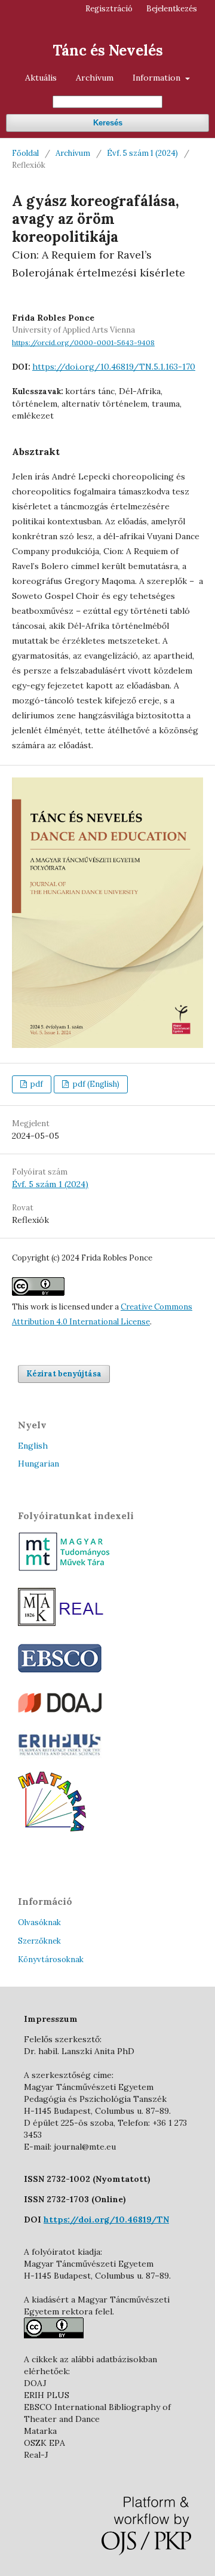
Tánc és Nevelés (108, 50)
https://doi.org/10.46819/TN (106, 2220)
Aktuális (41, 78)
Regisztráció (109, 9)
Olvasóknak (39, 1922)
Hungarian (39, 1464)
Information (158, 78)
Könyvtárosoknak (51, 1959)
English (33, 1446)
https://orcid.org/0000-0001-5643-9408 (83, 342)
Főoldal (25, 153)
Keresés (108, 123)
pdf (36, 1084)
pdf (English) (95, 1084)
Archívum (95, 78)
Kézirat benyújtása (64, 1374)
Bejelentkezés (172, 9)
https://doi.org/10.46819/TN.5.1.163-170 (114, 367)
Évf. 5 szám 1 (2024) (142, 153)
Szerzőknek (39, 1941)
